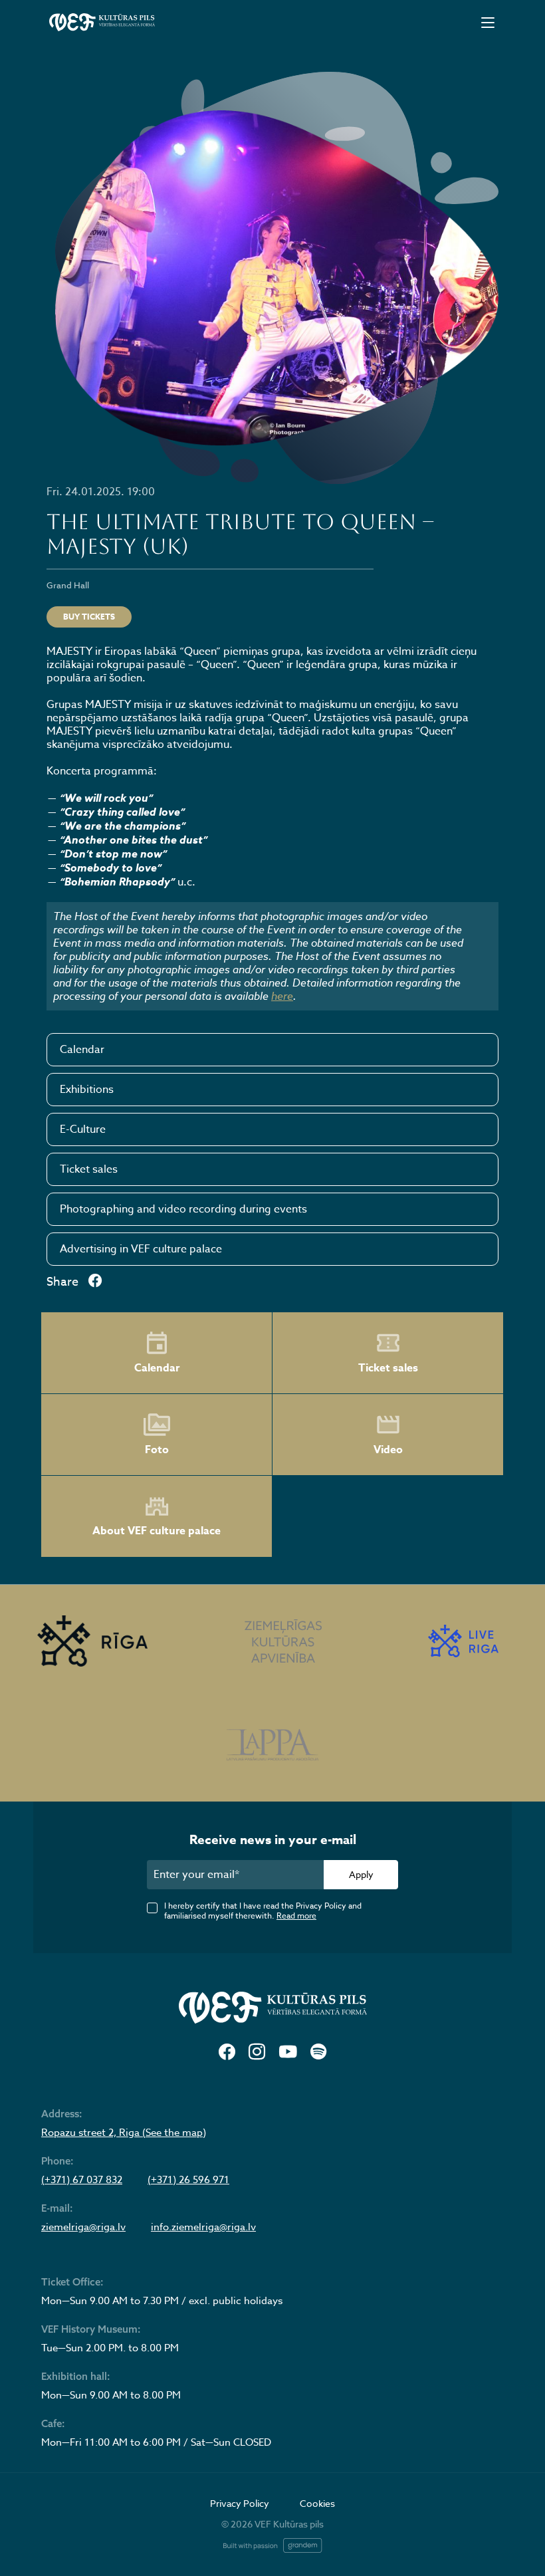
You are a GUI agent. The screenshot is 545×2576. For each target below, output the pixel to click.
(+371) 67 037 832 (82, 2180)
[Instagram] (257, 2052)
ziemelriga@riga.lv (83, 2227)
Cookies (317, 2503)
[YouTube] (288, 2052)
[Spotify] (318, 2052)
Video (388, 1450)
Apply (361, 1874)
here (282, 996)
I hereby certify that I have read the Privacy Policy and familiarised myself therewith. (263, 1911)
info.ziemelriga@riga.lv (203, 2227)
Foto (157, 1450)
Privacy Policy (240, 2503)
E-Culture (83, 1129)
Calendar (82, 1050)
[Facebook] (227, 2052)
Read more (296, 1916)
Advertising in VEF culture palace (141, 1249)
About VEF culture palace (157, 1531)
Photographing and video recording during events (183, 1209)
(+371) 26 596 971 (188, 2180)
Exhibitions (87, 1090)
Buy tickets (89, 617)
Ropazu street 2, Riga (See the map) (124, 2133)
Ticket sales (89, 1169)
